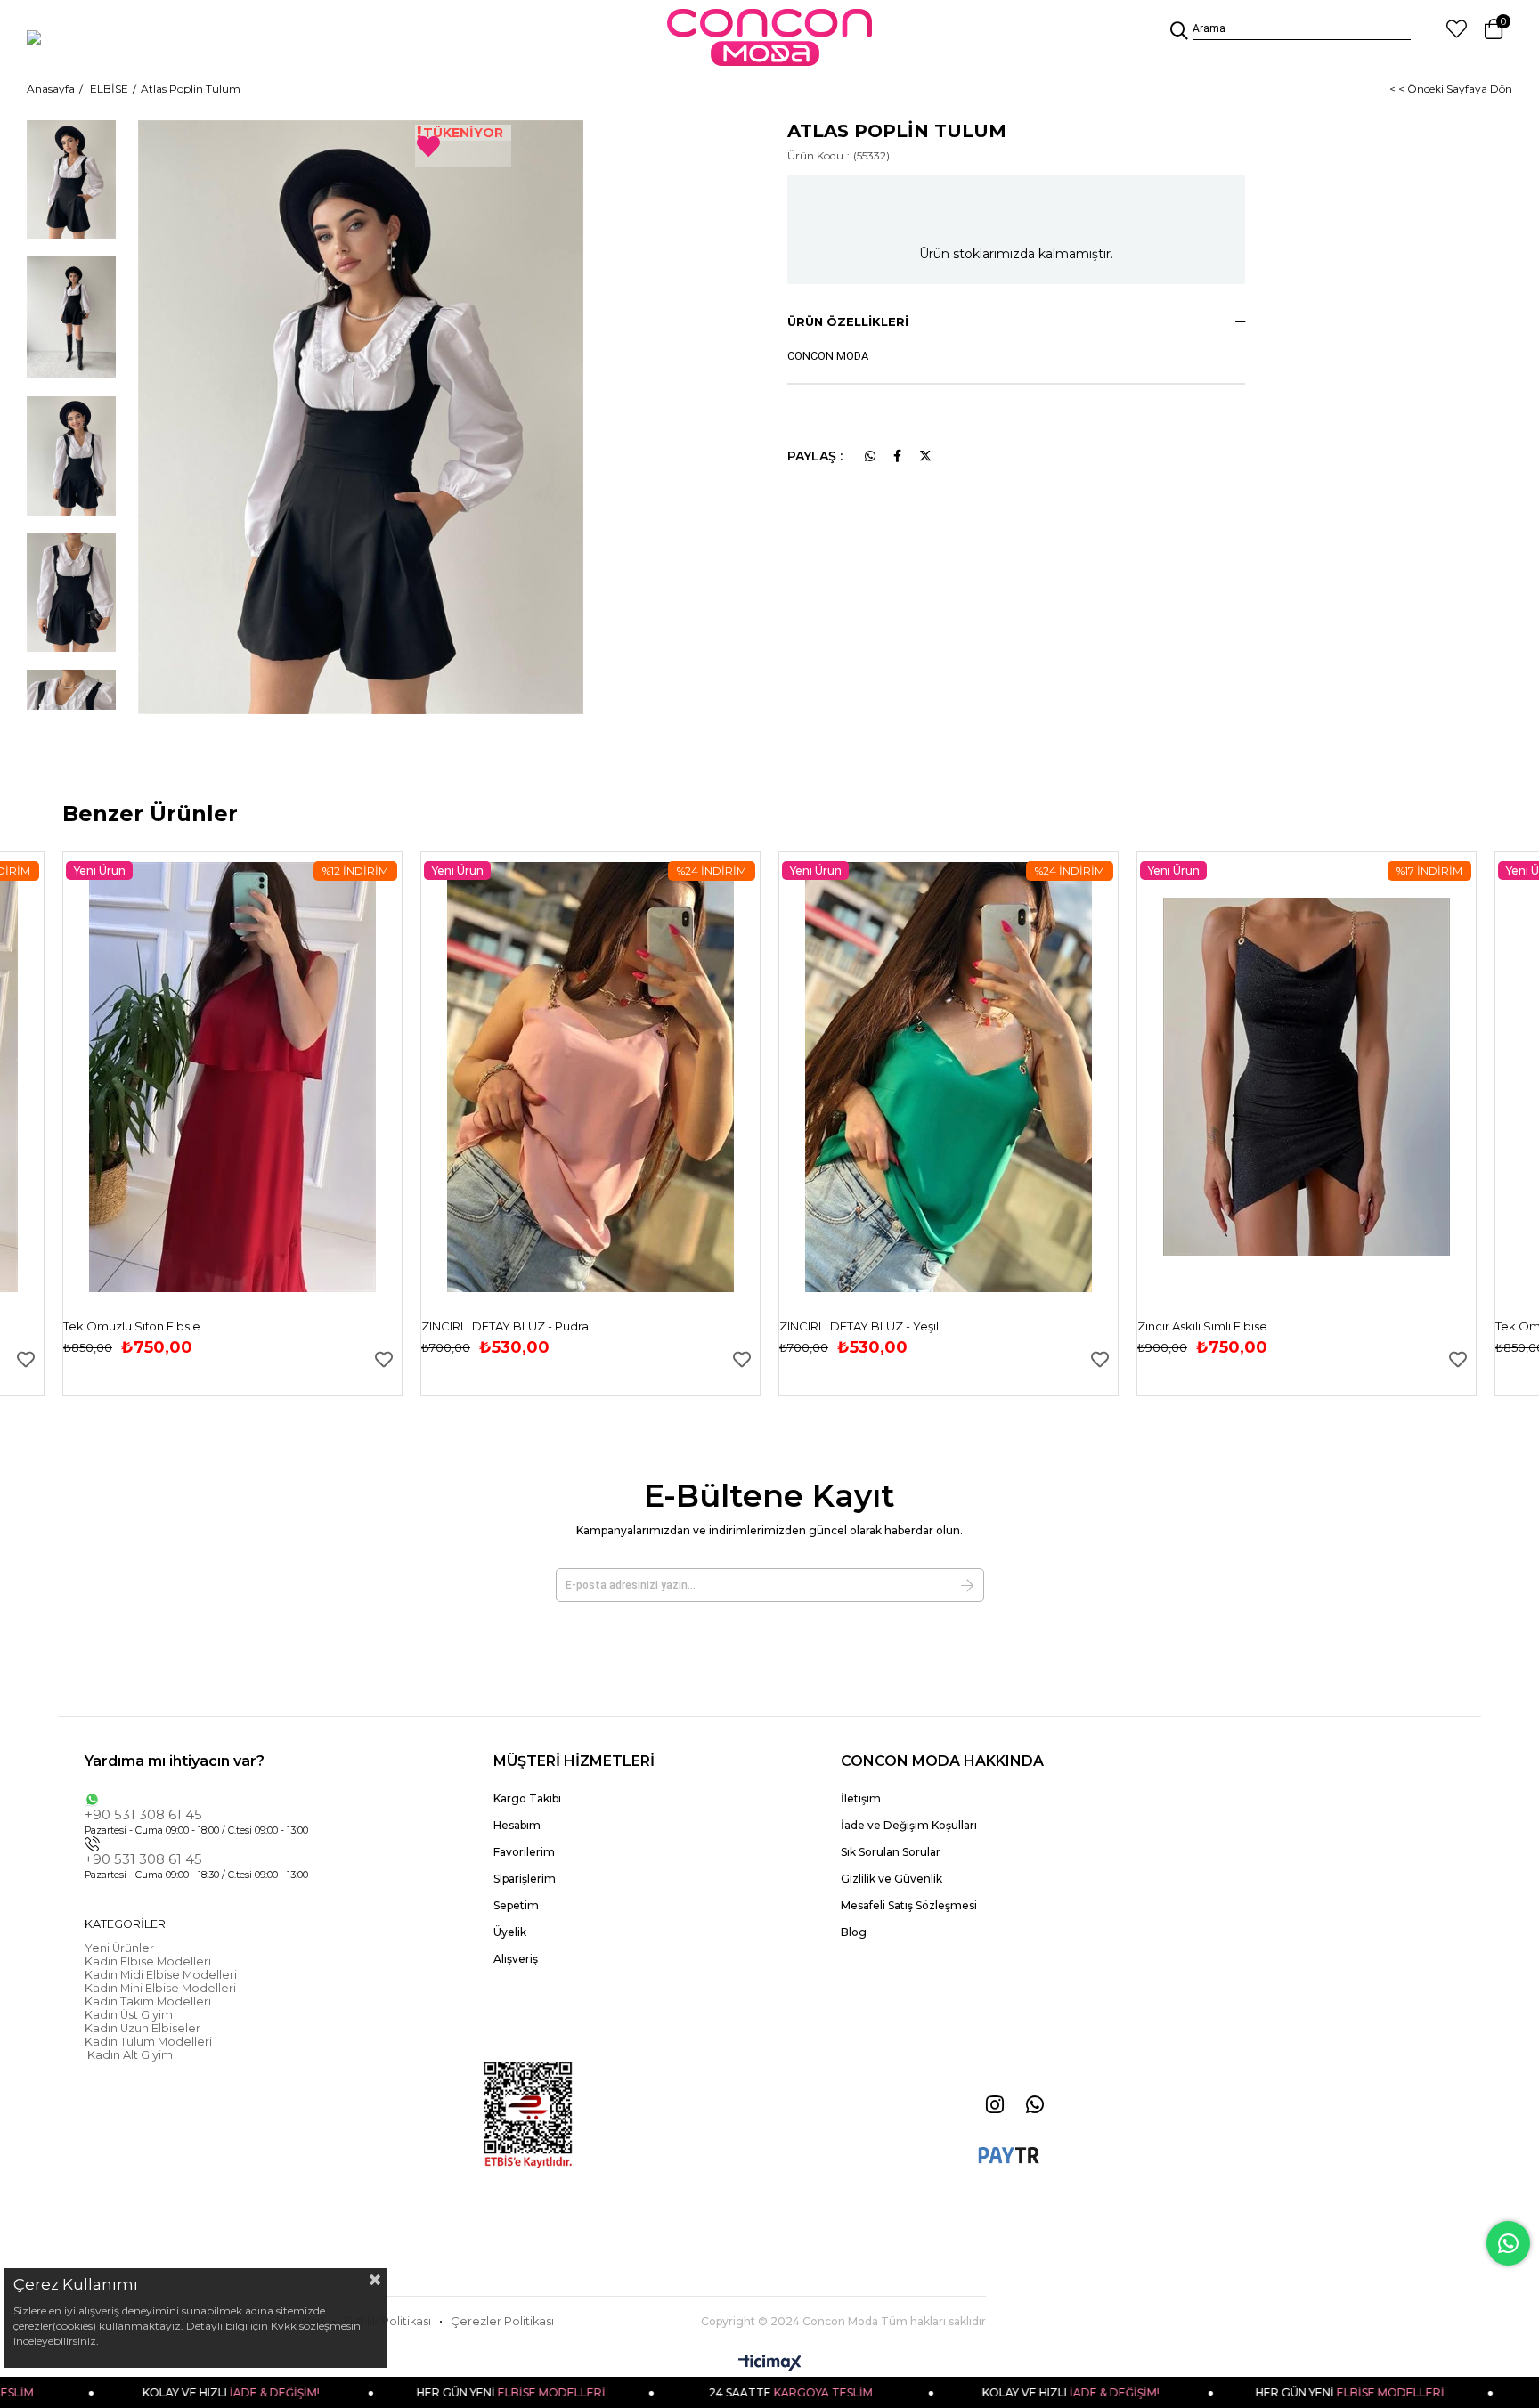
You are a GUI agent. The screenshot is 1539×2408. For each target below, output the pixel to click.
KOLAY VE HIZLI (166, 2392)
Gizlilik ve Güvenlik (892, 1879)
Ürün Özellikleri (848, 321)
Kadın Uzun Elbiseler (142, 2028)
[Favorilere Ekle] (463, 146)
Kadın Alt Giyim (129, 2055)
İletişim (861, 1798)
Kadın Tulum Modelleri (148, 2042)
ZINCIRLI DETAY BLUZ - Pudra (505, 1326)
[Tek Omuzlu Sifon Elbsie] (232, 1077)
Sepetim (516, 1905)
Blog (854, 1932)
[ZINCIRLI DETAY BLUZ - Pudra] (590, 1077)
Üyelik (510, 1932)
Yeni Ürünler (119, 1948)
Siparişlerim (525, 1879)
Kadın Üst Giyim (129, 2015)
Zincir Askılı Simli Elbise (1202, 1326)
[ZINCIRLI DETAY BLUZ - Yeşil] (949, 1077)
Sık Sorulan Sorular (891, 1852)
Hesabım (517, 1825)
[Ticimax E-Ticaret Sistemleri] (770, 2364)
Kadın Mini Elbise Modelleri (160, 1988)
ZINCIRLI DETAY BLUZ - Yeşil (859, 1326)
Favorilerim (524, 1852)
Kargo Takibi (527, 1798)
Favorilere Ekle (26, 1359)
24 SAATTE (726, 2392)
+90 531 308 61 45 (143, 1815)
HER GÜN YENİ (445, 2392)
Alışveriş (516, 1959)
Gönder (967, 1585)
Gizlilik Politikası (387, 2321)
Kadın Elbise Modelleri (148, 1961)
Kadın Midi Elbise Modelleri (161, 1975)
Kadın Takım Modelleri (148, 2001)
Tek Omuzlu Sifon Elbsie (132, 1326)
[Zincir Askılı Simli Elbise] (1307, 1077)
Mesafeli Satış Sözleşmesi (909, 1905)
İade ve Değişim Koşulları (909, 1825)
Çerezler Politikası (502, 2321)
